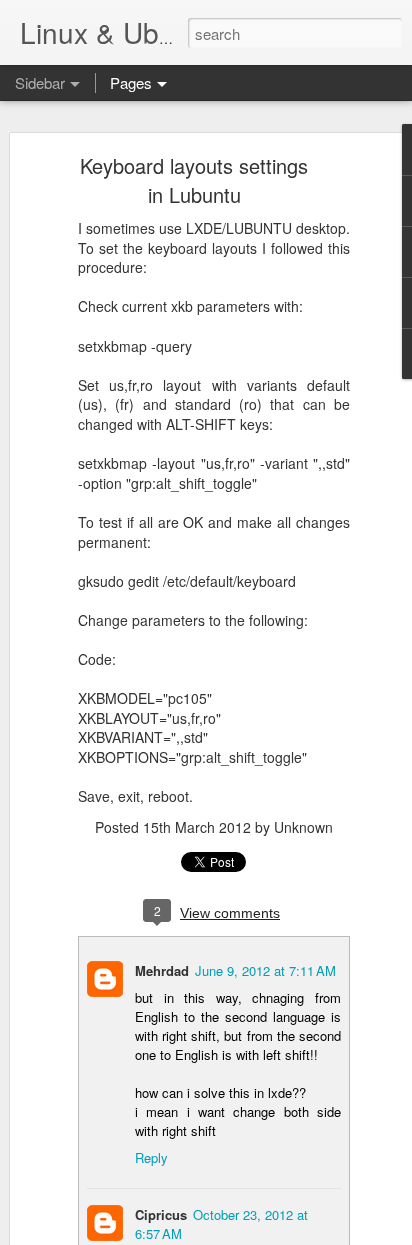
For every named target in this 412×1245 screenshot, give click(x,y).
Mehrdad (162, 970)
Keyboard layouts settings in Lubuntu (194, 180)
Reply (151, 1157)
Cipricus (161, 1214)
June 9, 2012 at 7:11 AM (265, 970)
